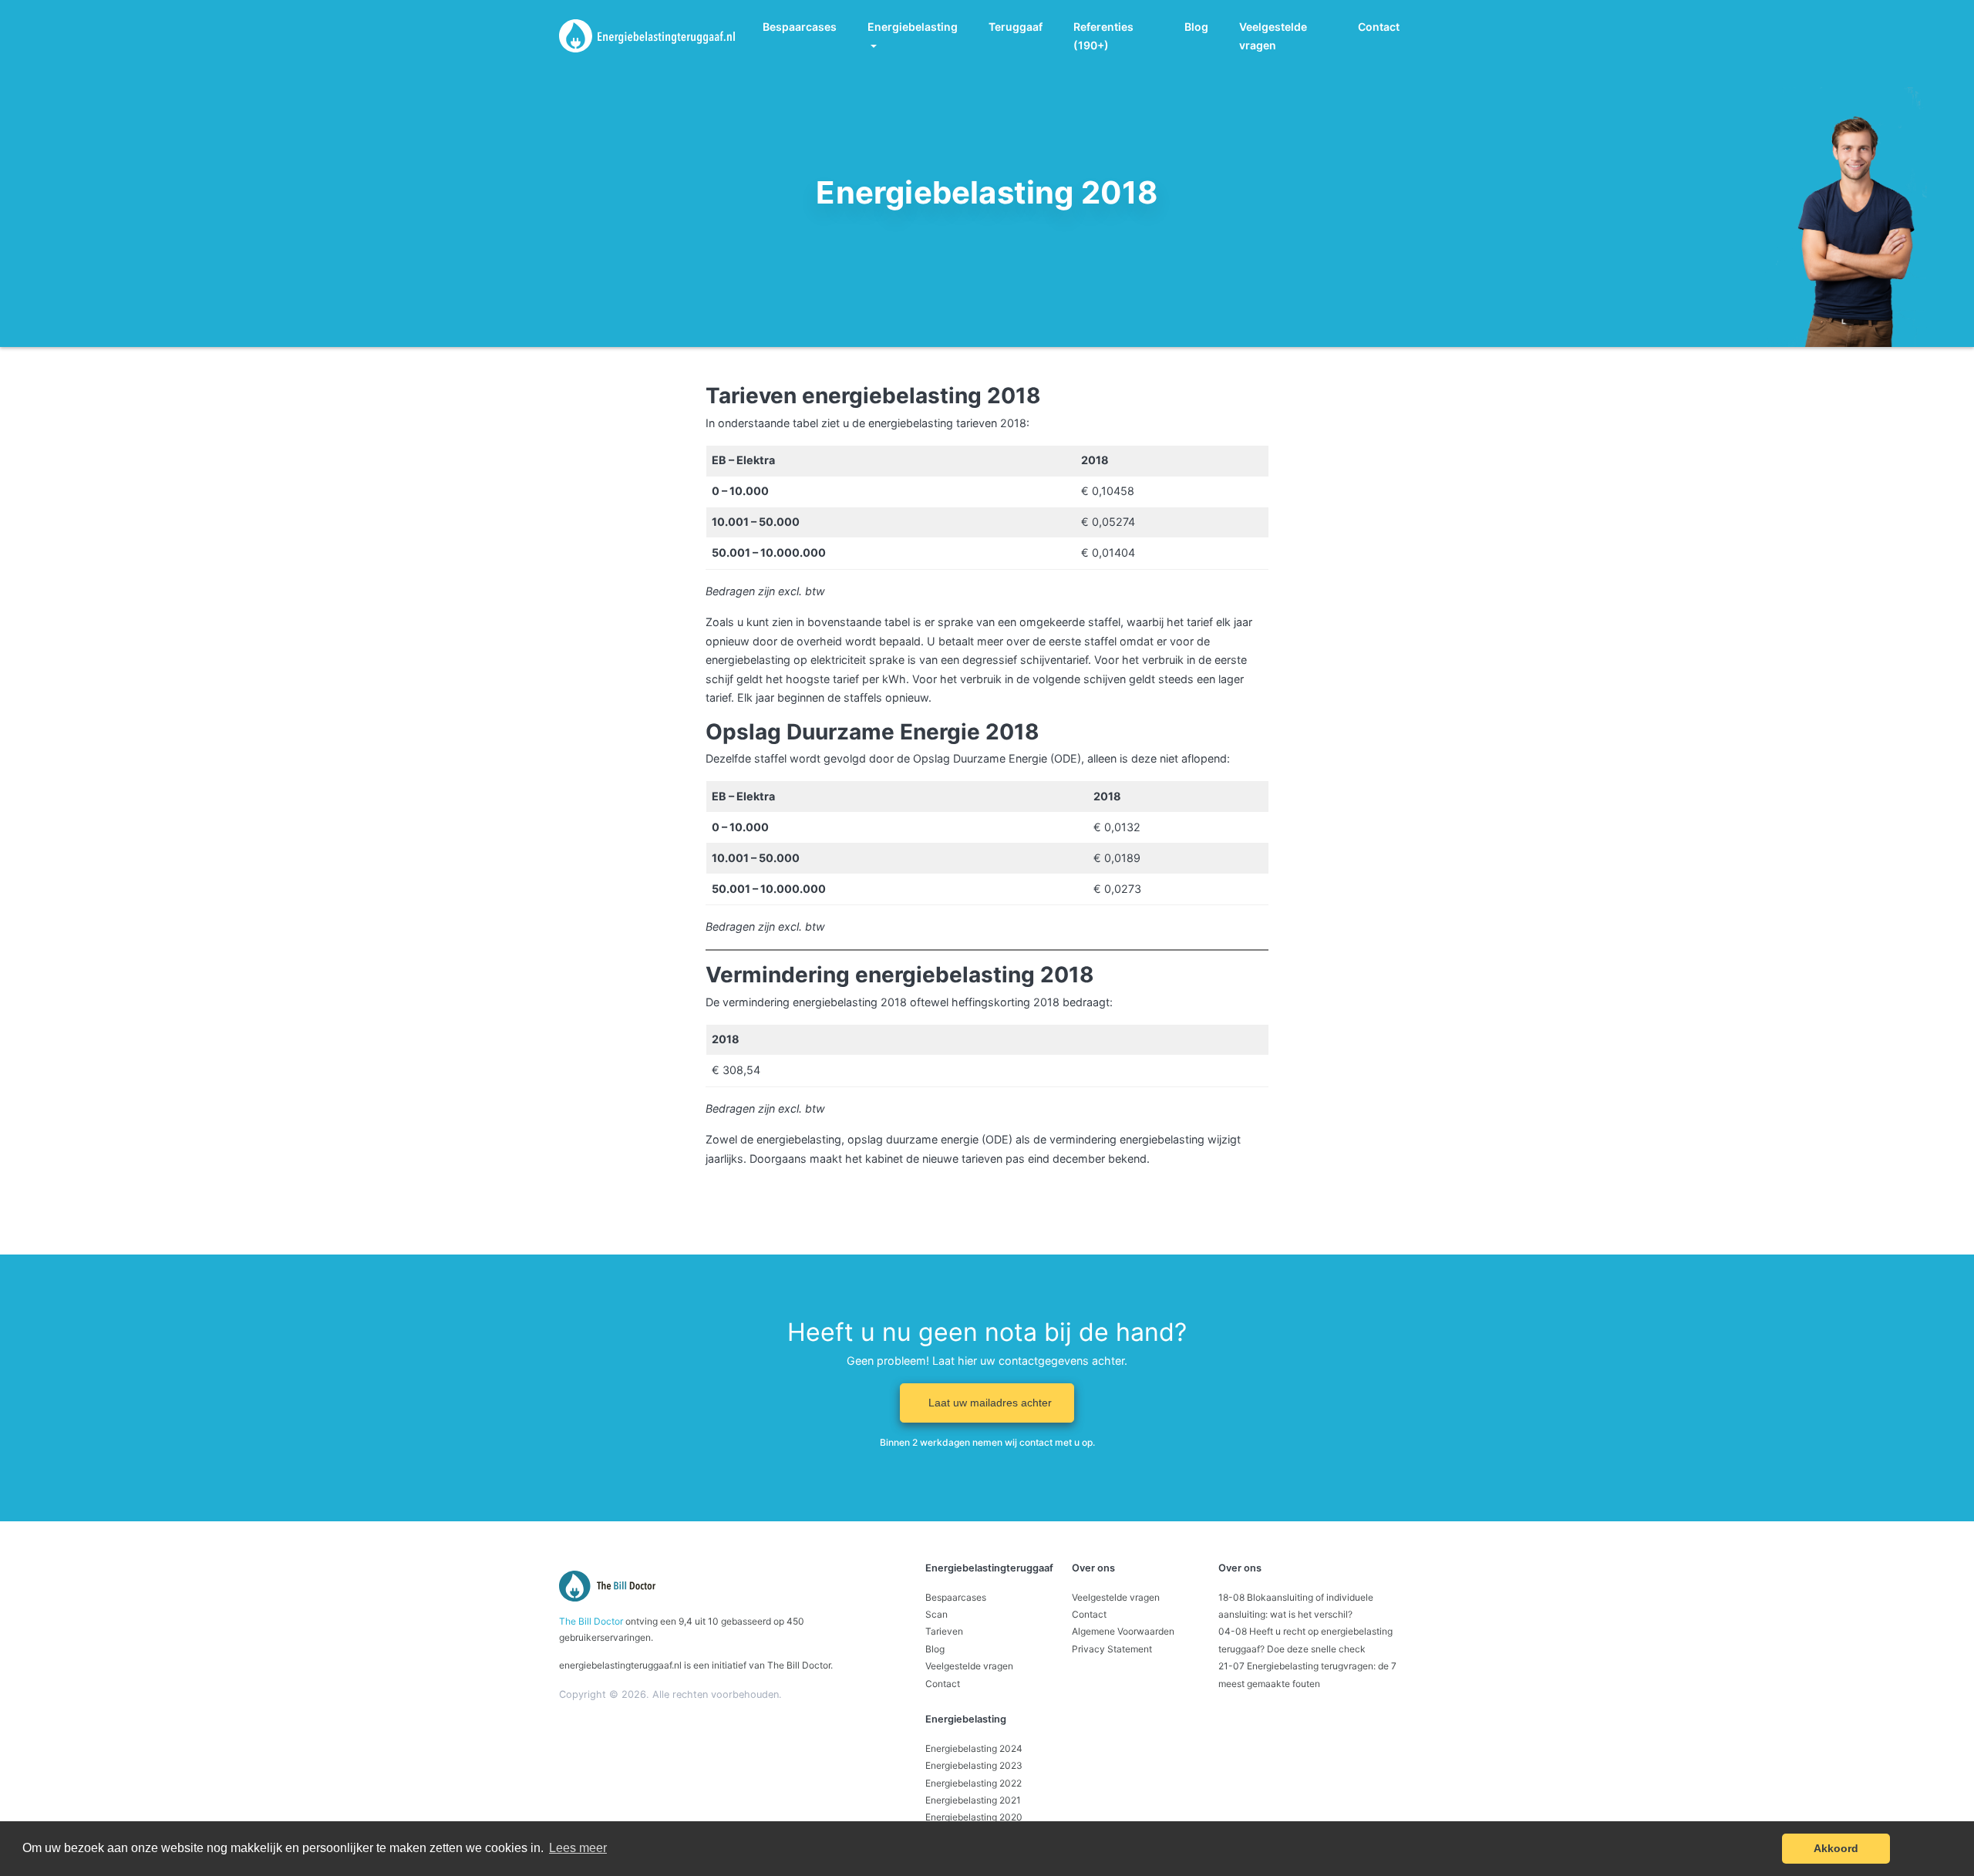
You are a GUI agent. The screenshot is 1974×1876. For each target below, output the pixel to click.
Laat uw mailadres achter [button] (990, 1403)
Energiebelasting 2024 (974, 1748)
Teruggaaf (1016, 27)
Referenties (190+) (1103, 36)
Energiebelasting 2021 (973, 1800)
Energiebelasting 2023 (974, 1765)
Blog (1196, 27)
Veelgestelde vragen (1273, 36)
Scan (936, 1614)
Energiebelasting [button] (913, 27)
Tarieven (944, 1631)
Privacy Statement (1112, 1649)
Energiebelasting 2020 (974, 1817)
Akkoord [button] (1836, 1848)
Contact (1379, 27)
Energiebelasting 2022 (974, 1783)
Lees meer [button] (578, 1848)
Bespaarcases (800, 27)
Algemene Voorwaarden (1123, 1631)
